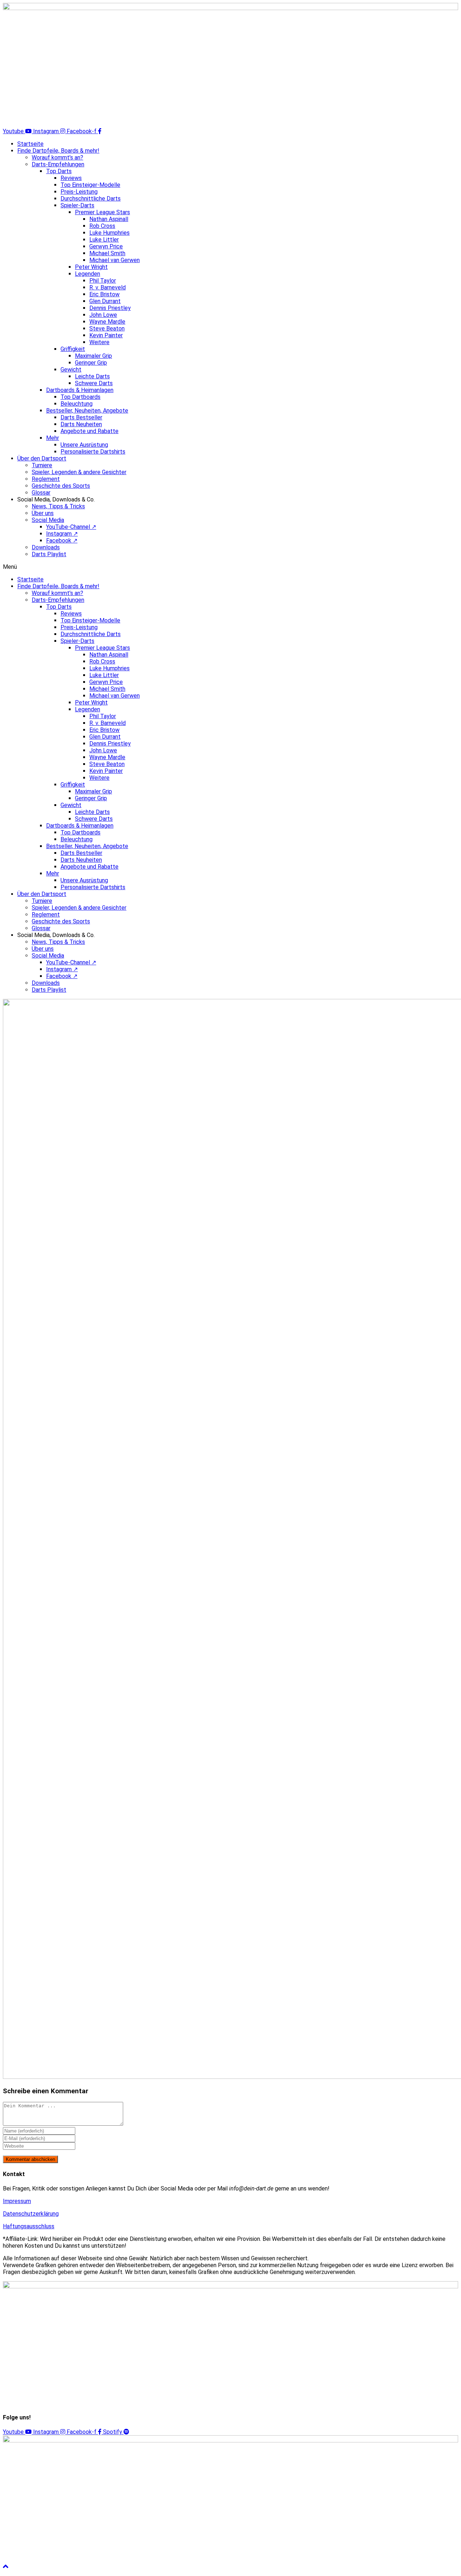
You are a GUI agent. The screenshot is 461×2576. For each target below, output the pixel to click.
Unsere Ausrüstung (84, 445)
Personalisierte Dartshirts (93, 452)
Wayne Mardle (107, 322)
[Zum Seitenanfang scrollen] (6, 2567)
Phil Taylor (103, 281)
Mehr (53, 438)
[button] (230, 567)
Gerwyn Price (106, 246)
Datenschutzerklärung (31, 2214)
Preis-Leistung (79, 192)
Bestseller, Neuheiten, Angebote (87, 411)
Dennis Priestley (110, 308)
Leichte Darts (92, 376)
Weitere (99, 342)
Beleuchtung (77, 404)
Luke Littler (104, 240)
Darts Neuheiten (81, 424)
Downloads (46, 547)
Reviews (71, 178)
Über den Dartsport (42, 458)
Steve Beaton (107, 328)
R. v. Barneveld (108, 287)
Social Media (48, 520)
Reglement (46, 479)
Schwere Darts (94, 383)
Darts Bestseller (81, 417)
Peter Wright (91, 267)
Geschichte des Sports (61, 486)
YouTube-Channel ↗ (71, 527)
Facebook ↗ (62, 541)
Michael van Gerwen (115, 260)
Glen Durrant (105, 301)
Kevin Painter (106, 335)
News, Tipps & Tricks (58, 506)
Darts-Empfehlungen (58, 164)
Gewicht (71, 370)
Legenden (88, 274)
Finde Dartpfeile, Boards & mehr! (58, 151)
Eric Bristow (104, 294)
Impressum (17, 2201)
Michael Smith (107, 253)
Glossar (41, 493)
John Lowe (103, 315)
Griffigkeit (73, 349)
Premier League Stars (102, 212)
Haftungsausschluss (29, 2226)
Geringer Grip (91, 363)
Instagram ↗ (62, 534)
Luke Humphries (109, 233)
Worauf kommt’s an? (57, 157)
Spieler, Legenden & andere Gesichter (79, 472)
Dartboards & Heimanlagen (80, 390)
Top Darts (59, 171)
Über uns (43, 513)
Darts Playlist (49, 554)
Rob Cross (102, 226)
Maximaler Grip (93, 356)
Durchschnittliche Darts (91, 199)
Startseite (30, 144)
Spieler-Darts (77, 205)
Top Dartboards (80, 397)
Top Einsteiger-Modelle (90, 185)
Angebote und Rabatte (89, 431)
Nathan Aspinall (109, 219)
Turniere (42, 465)
